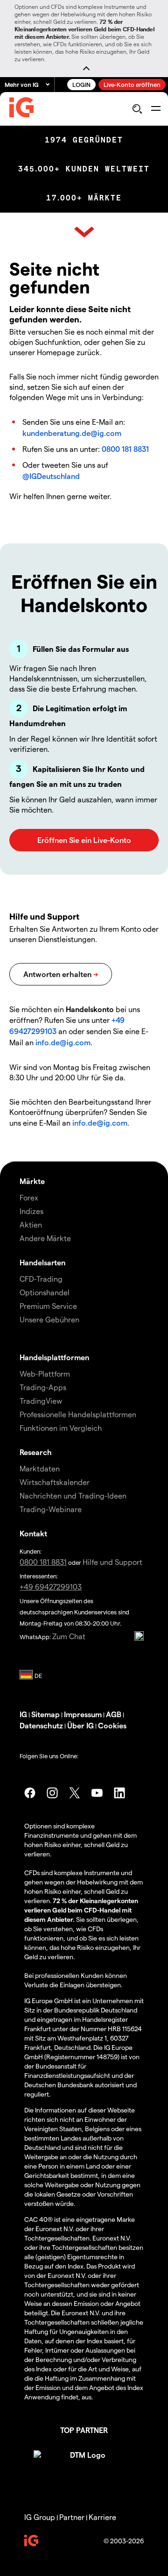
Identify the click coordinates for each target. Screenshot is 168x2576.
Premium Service (48, 1306)
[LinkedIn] (119, 1793)
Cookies (112, 1725)
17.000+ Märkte (84, 198)
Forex (29, 1197)
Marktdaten (40, 1468)
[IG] (21, 109)
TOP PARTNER (84, 2430)
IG (23, 1714)
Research (36, 1452)
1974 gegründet (84, 140)
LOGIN (81, 84)
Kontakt (33, 1533)
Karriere (102, 2517)
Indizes (31, 1211)
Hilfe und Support (112, 1562)
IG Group (40, 2517)
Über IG (80, 1725)
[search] (137, 109)
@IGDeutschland (51, 476)
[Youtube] (97, 1793)
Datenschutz (41, 1725)
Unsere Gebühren (49, 1319)
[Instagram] (52, 1793)
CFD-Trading (41, 1279)
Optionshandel (45, 1292)
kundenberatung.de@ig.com (72, 433)
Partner (72, 2517)
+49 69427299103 (51, 1587)
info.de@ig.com (63, 1042)
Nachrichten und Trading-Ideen (73, 1495)
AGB (114, 1714)
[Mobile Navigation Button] (156, 109)
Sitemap (45, 1714)
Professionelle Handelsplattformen (78, 1414)
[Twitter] (75, 1793)
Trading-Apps (43, 1387)
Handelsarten (42, 1262)
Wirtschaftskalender (55, 1482)
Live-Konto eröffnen (132, 84)
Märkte (32, 1181)
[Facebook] (30, 1793)
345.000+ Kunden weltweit (84, 169)
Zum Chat (69, 1636)
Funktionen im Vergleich (61, 1428)
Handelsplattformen (54, 1357)
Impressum (83, 1714)
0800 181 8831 (125, 449)
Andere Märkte (45, 1238)
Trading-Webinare (51, 1509)
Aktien (31, 1224)
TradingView (41, 1401)
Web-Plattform (45, 1374)
